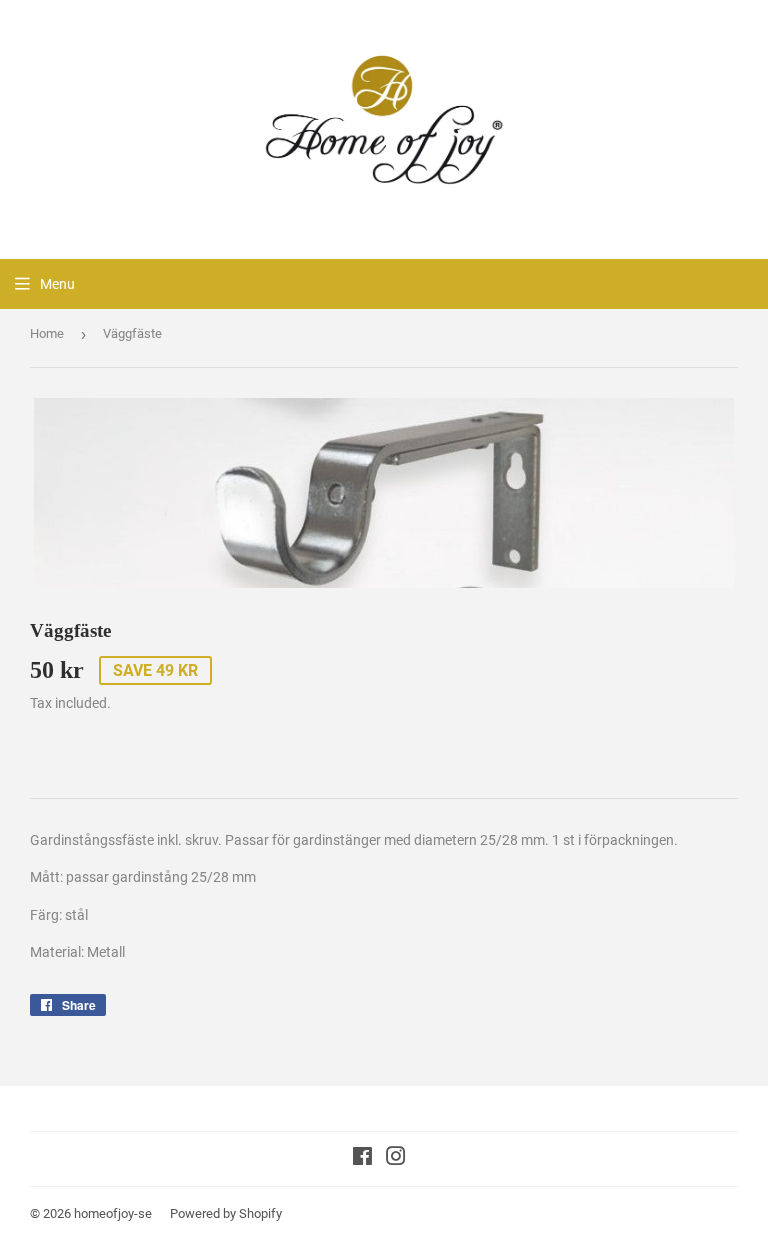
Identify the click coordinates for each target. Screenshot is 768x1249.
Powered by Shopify (226, 1213)
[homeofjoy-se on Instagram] (396, 1159)
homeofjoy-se (113, 1213)
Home (47, 333)
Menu (57, 284)
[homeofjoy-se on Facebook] (362, 1159)
